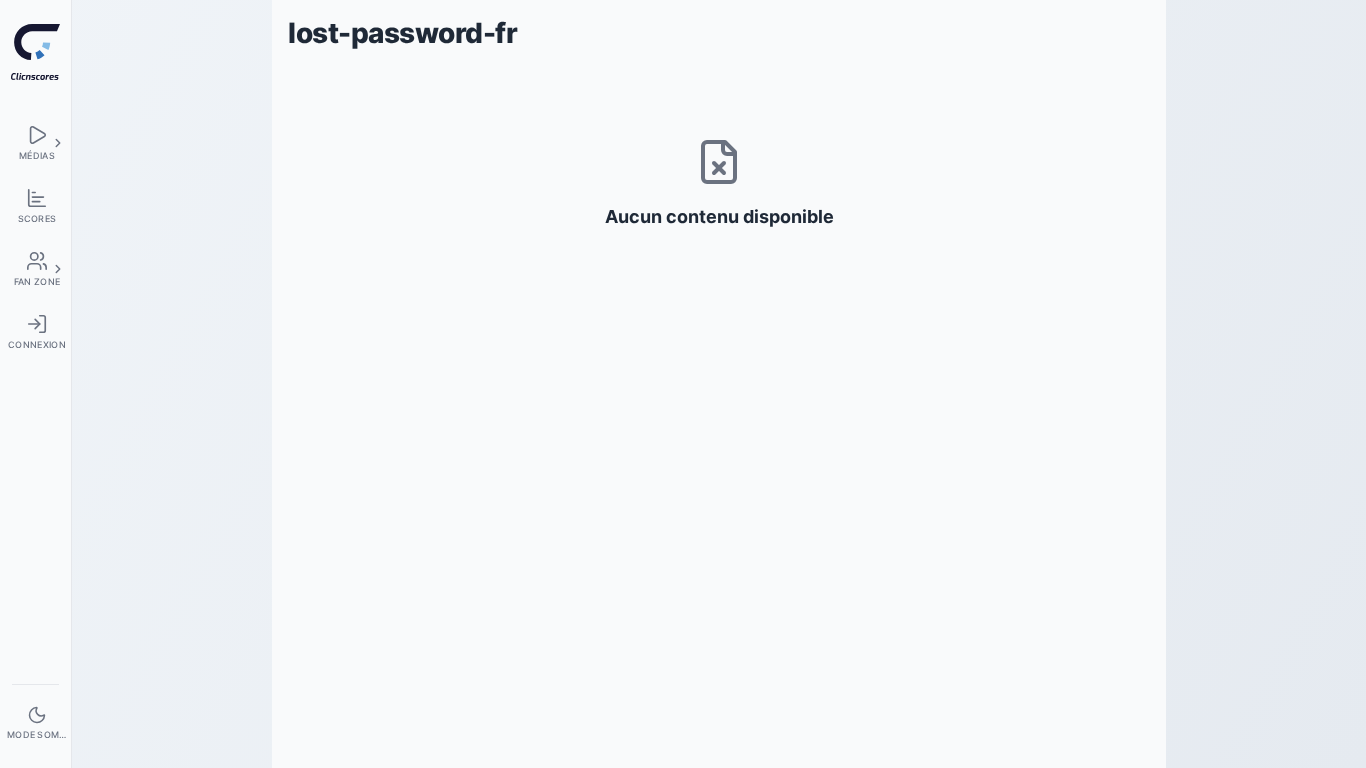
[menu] (35, 142)
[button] (58, 143)
